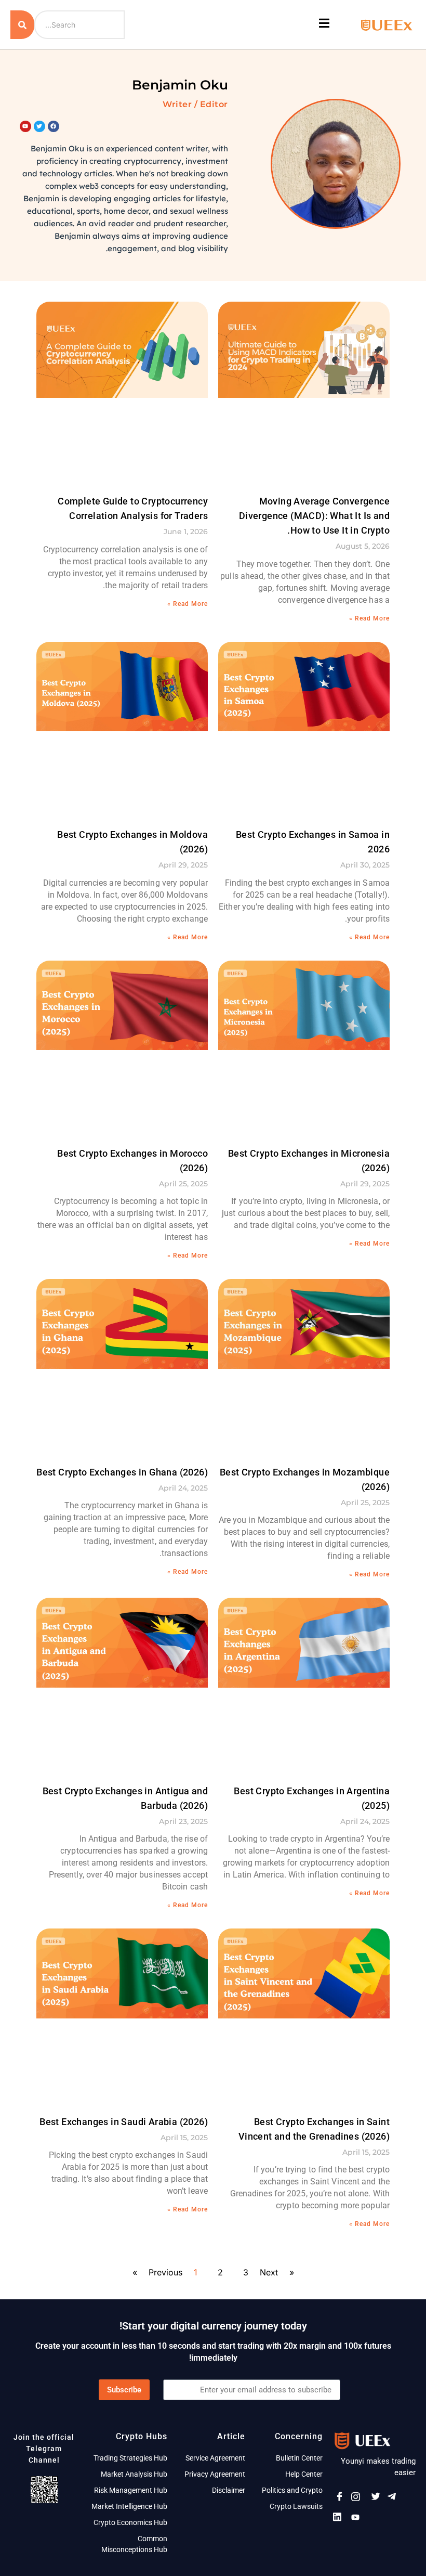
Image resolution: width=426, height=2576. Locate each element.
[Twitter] (377, 2499)
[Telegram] (395, 2499)
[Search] (22, 25)
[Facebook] (341, 2499)
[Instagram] (359, 2499)
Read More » (369, 618)
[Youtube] (359, 2519)
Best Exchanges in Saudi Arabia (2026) (124, 2122)
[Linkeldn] (341, 2519)
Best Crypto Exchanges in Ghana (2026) (122, 1472)
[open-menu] (325, 25)
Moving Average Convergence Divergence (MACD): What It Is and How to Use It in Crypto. (314, 516)
